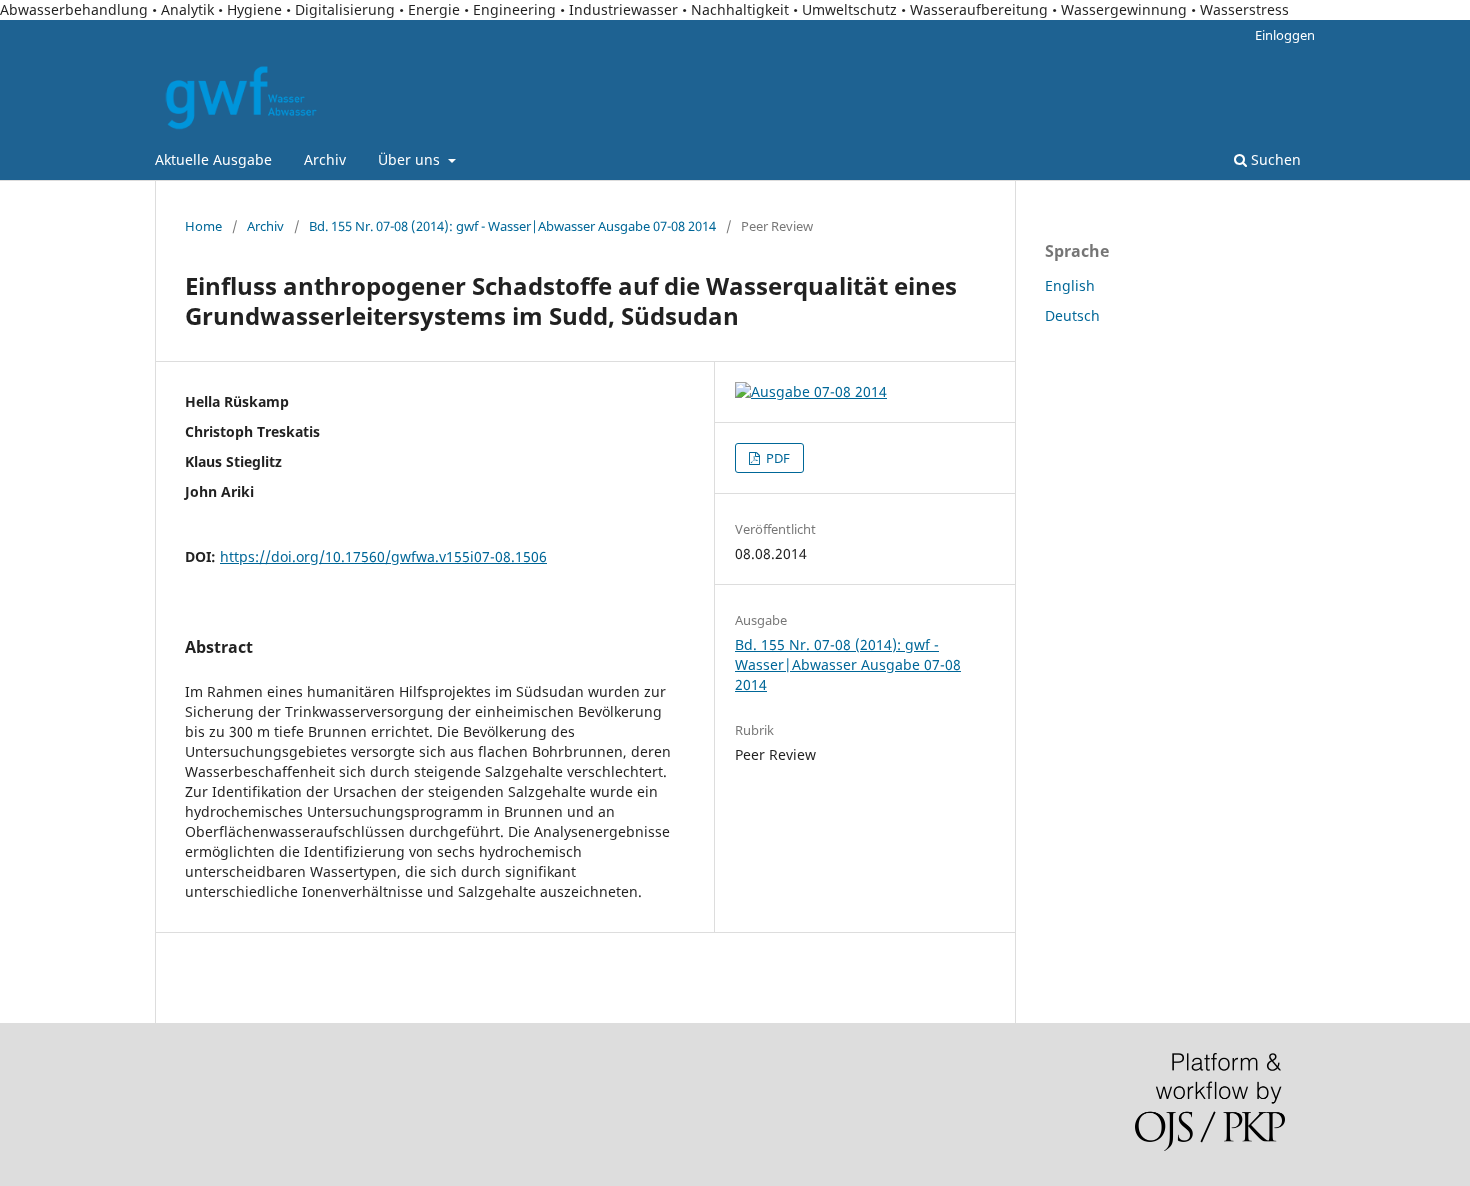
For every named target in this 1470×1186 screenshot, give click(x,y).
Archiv (325, 159)
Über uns (411, 159)
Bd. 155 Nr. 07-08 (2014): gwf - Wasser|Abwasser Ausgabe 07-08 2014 (512, 226)
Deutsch (1072, 315)
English (1070, 285)
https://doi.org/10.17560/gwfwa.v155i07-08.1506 (383, 556)
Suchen (1274, 159)
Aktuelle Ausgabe (213, 159)
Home (203, 226)
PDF (776, 458)
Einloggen (1285, 35)
